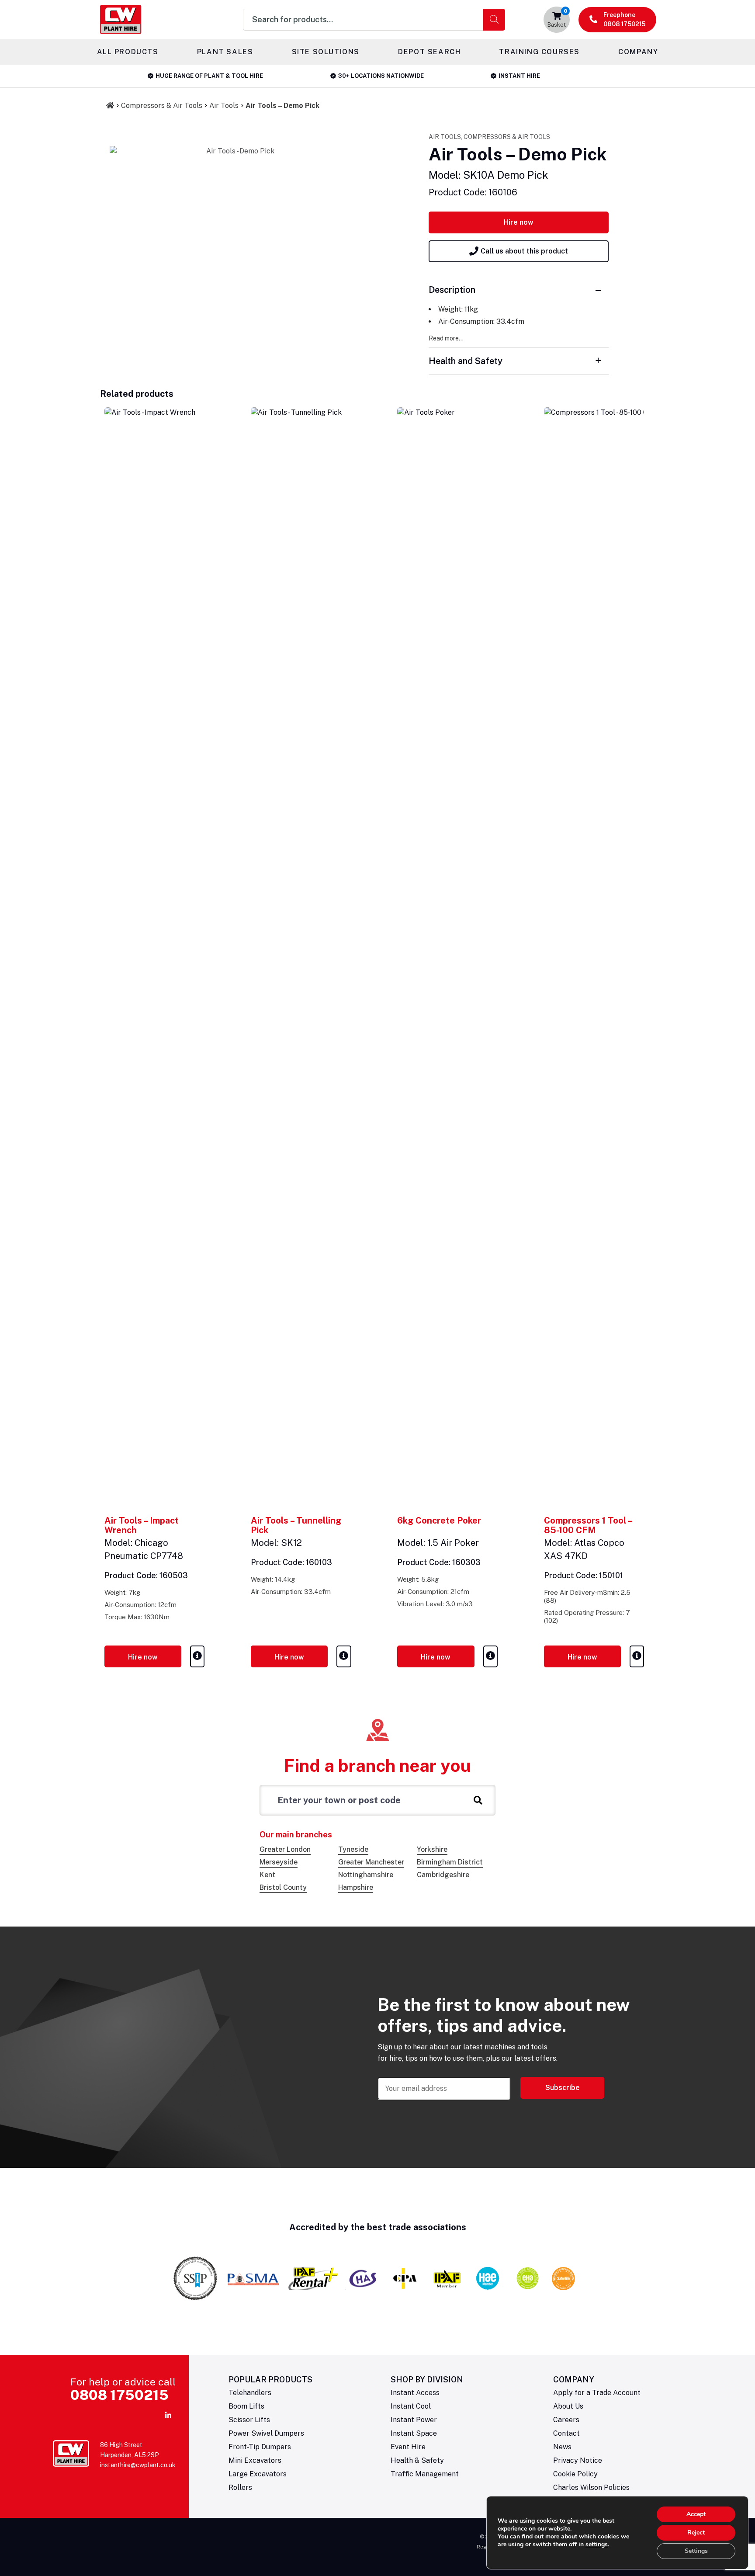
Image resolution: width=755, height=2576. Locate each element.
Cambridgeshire (443, 1875)
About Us (568, 2406)
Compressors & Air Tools (162, 106)
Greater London (285, 1849)
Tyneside (353, 1849)
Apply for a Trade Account (597, 2393)
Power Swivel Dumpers (266, 2433)
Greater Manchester (371, 1862)
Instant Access (415, 2393)
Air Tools (224, 106)
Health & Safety (417, 2460)
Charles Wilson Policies (591, 2487)
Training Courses (539, 52)
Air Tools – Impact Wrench (142, 1525)
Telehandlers (250, 2393)
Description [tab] (452, 290)
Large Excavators (258, 2474)
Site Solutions (326, 52)
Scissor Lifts (249, 2420)
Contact (566, 2433)
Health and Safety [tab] (466, 361)
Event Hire (408, 2447)
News (562, 2447)
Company (638, 52)
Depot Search (429, 52)
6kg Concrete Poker (439, 1521)
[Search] (494, 20)
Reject (696, 2533)
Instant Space (414, 2433)
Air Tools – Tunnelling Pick (296, 1525)
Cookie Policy (575, 2474)
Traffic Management (425, 2474)
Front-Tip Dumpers (260, 2447)
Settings (696, 2551)
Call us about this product (524, 251)
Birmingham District (450, 1862)
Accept (696, 2514)
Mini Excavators (255, 2460)
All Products (128, 52)
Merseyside (279, 1862)
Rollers (240, 2487)
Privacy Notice (578, 2460)
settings (597, 2545)
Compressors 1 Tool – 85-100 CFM (588, 1525)
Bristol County (283, 1887)
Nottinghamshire (366, 1875)
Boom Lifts (246, 2406)
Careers (566, 2420)
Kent (267, 1875)
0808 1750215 (119, 2395)
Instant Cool (411, 2406)
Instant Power (414, 2420)
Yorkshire (432, 1849)
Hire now (519, 222)
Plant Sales (225, 52)
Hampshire (356, 1887)
